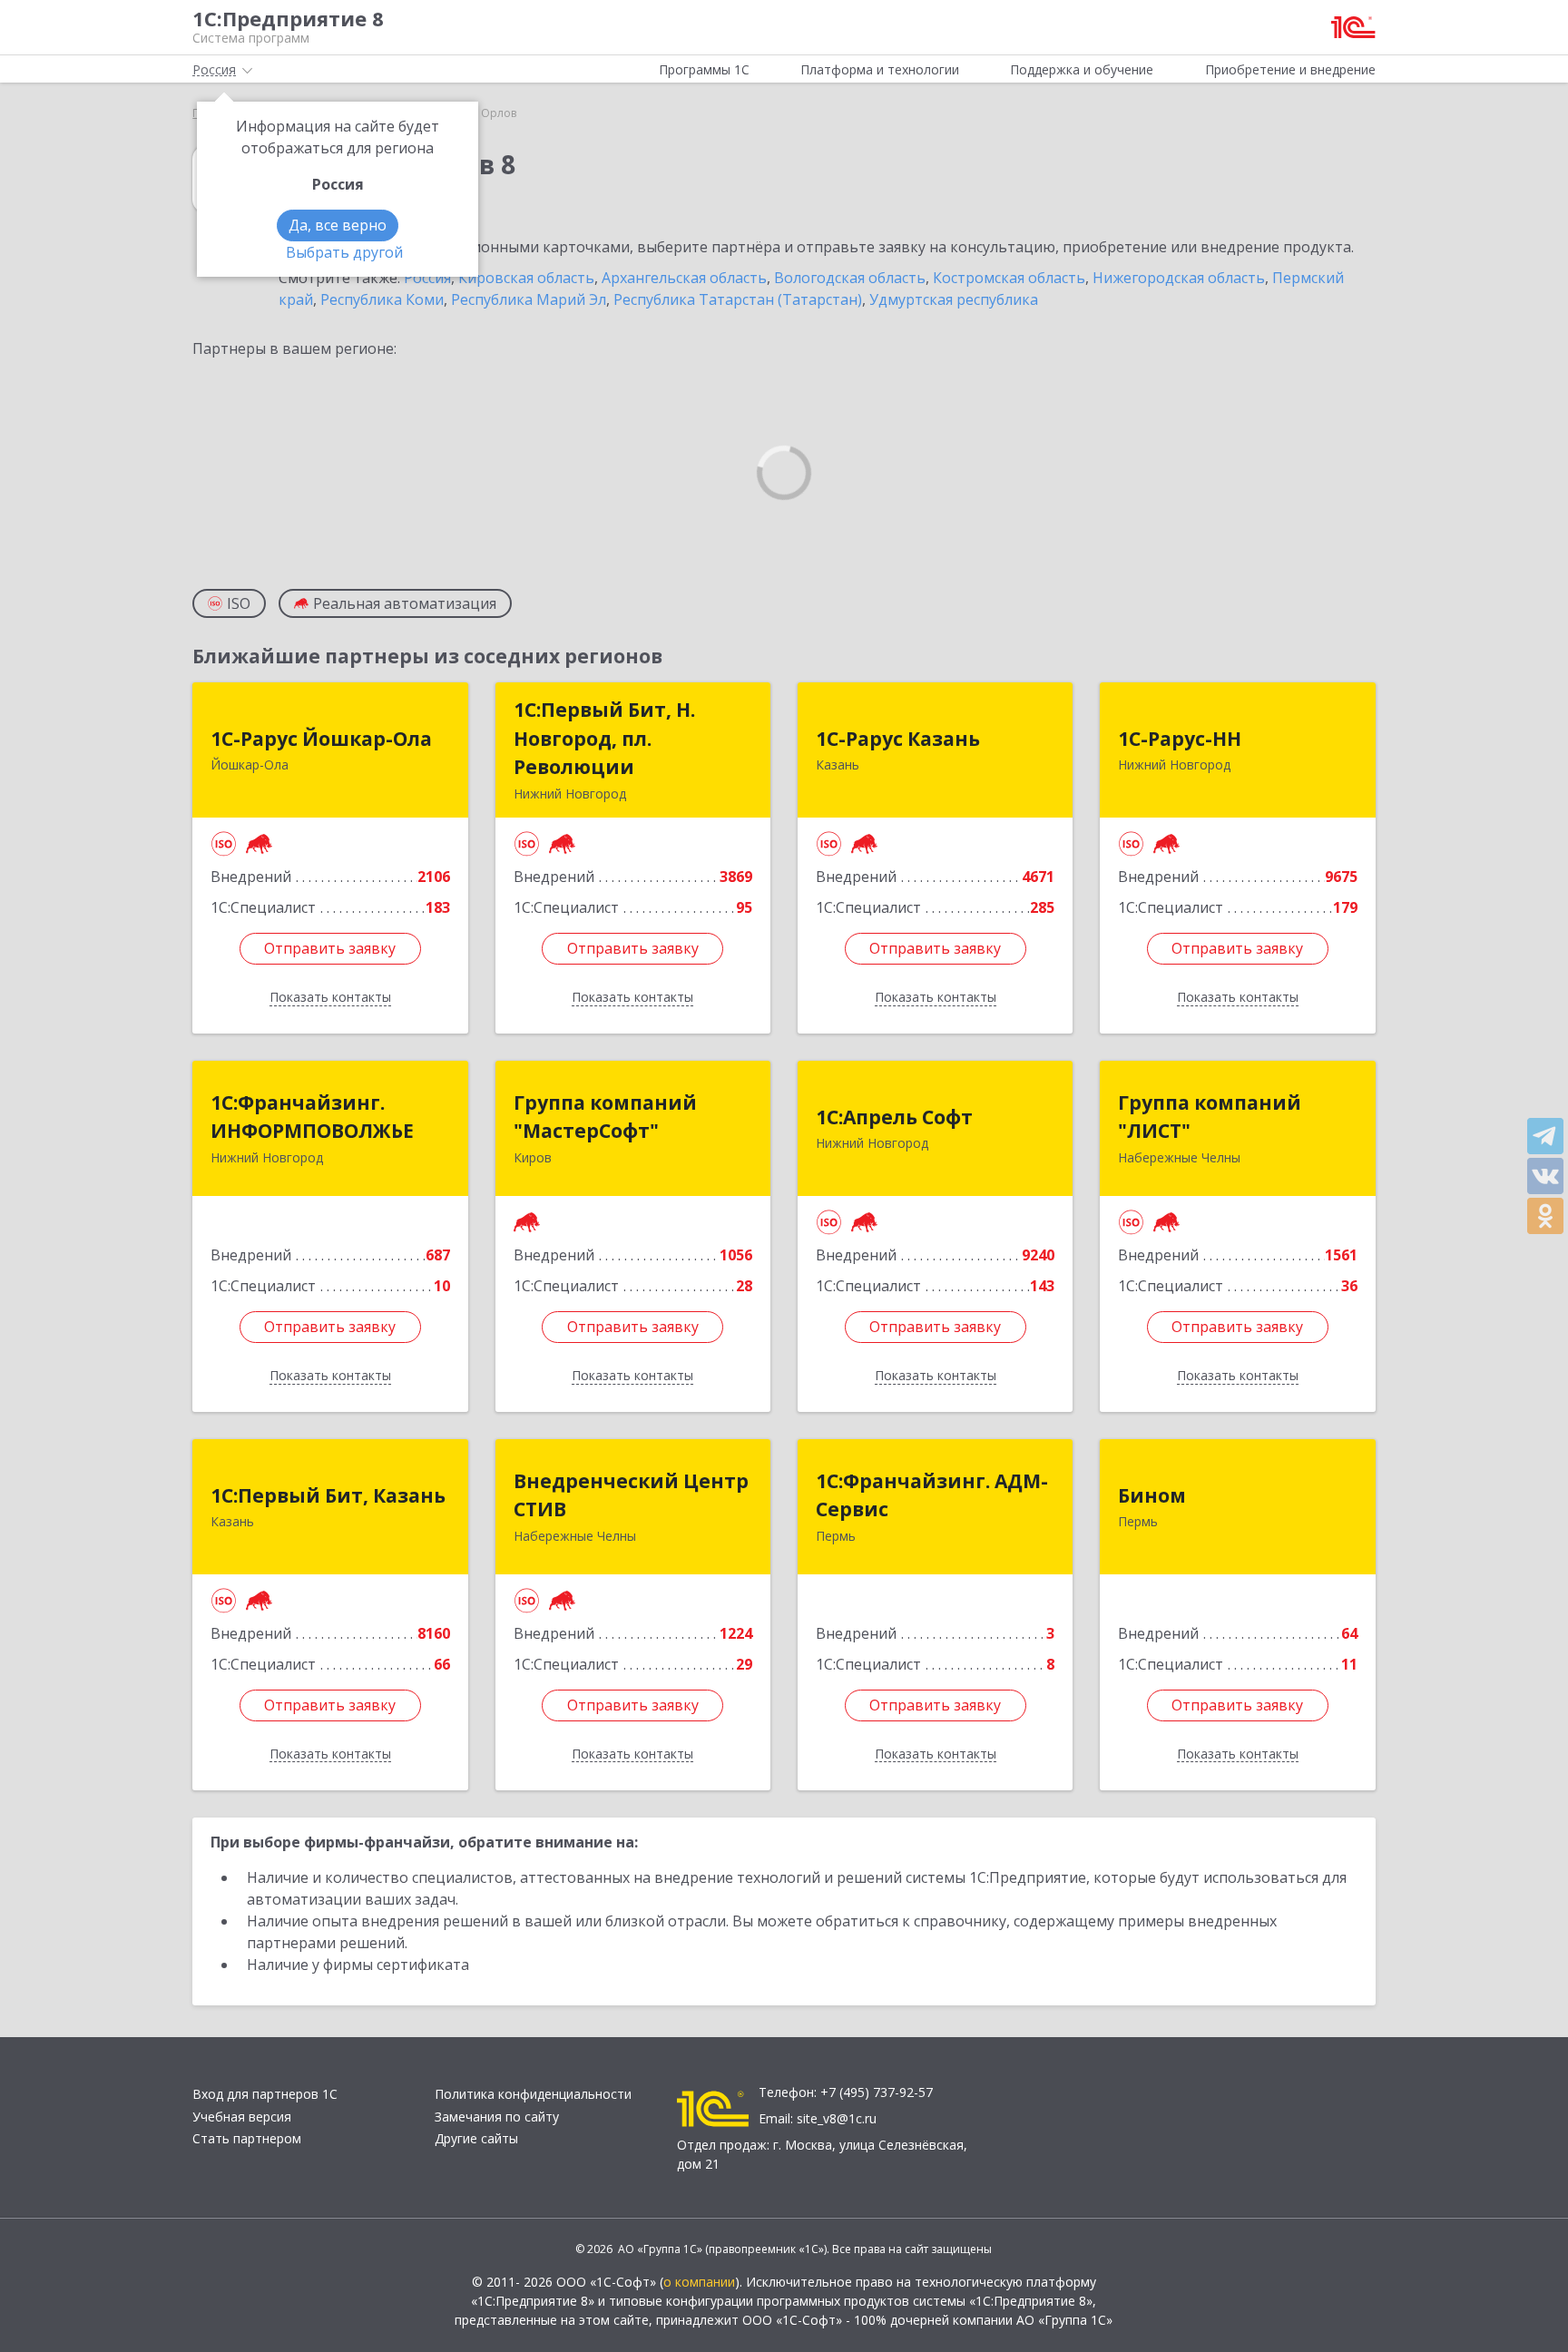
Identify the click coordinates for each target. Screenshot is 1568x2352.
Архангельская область (684, 278)
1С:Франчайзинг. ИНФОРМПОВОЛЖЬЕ (312, 1117)
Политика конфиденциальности (533, 2094)
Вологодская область (850, 278)
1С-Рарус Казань (898, 739)
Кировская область (526, 278)
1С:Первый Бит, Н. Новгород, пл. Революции (604, 738)
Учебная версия (242, 2117)
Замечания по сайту (497, 2117)
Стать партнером (247, 2138)
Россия (427, 278)
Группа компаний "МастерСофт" (605, 1117)
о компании (699, 2282)
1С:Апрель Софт (894, 1117)
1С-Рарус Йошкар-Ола (321, 739)
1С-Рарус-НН (1180, 739)
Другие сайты (476, 2138)
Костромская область (1009, 278)
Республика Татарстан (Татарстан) (738, 299)
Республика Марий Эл (529, 299)
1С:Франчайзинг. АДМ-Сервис (932, 1495)
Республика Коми (382, 299)
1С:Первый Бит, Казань (328, 1495)
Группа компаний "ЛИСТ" (1210, 1117)
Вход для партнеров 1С (265, 2094)
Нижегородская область (1179, 278)
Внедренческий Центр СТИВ (631, 1495)
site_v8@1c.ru (837, 2118)
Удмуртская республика (954, 299)
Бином (1152, 1495)
